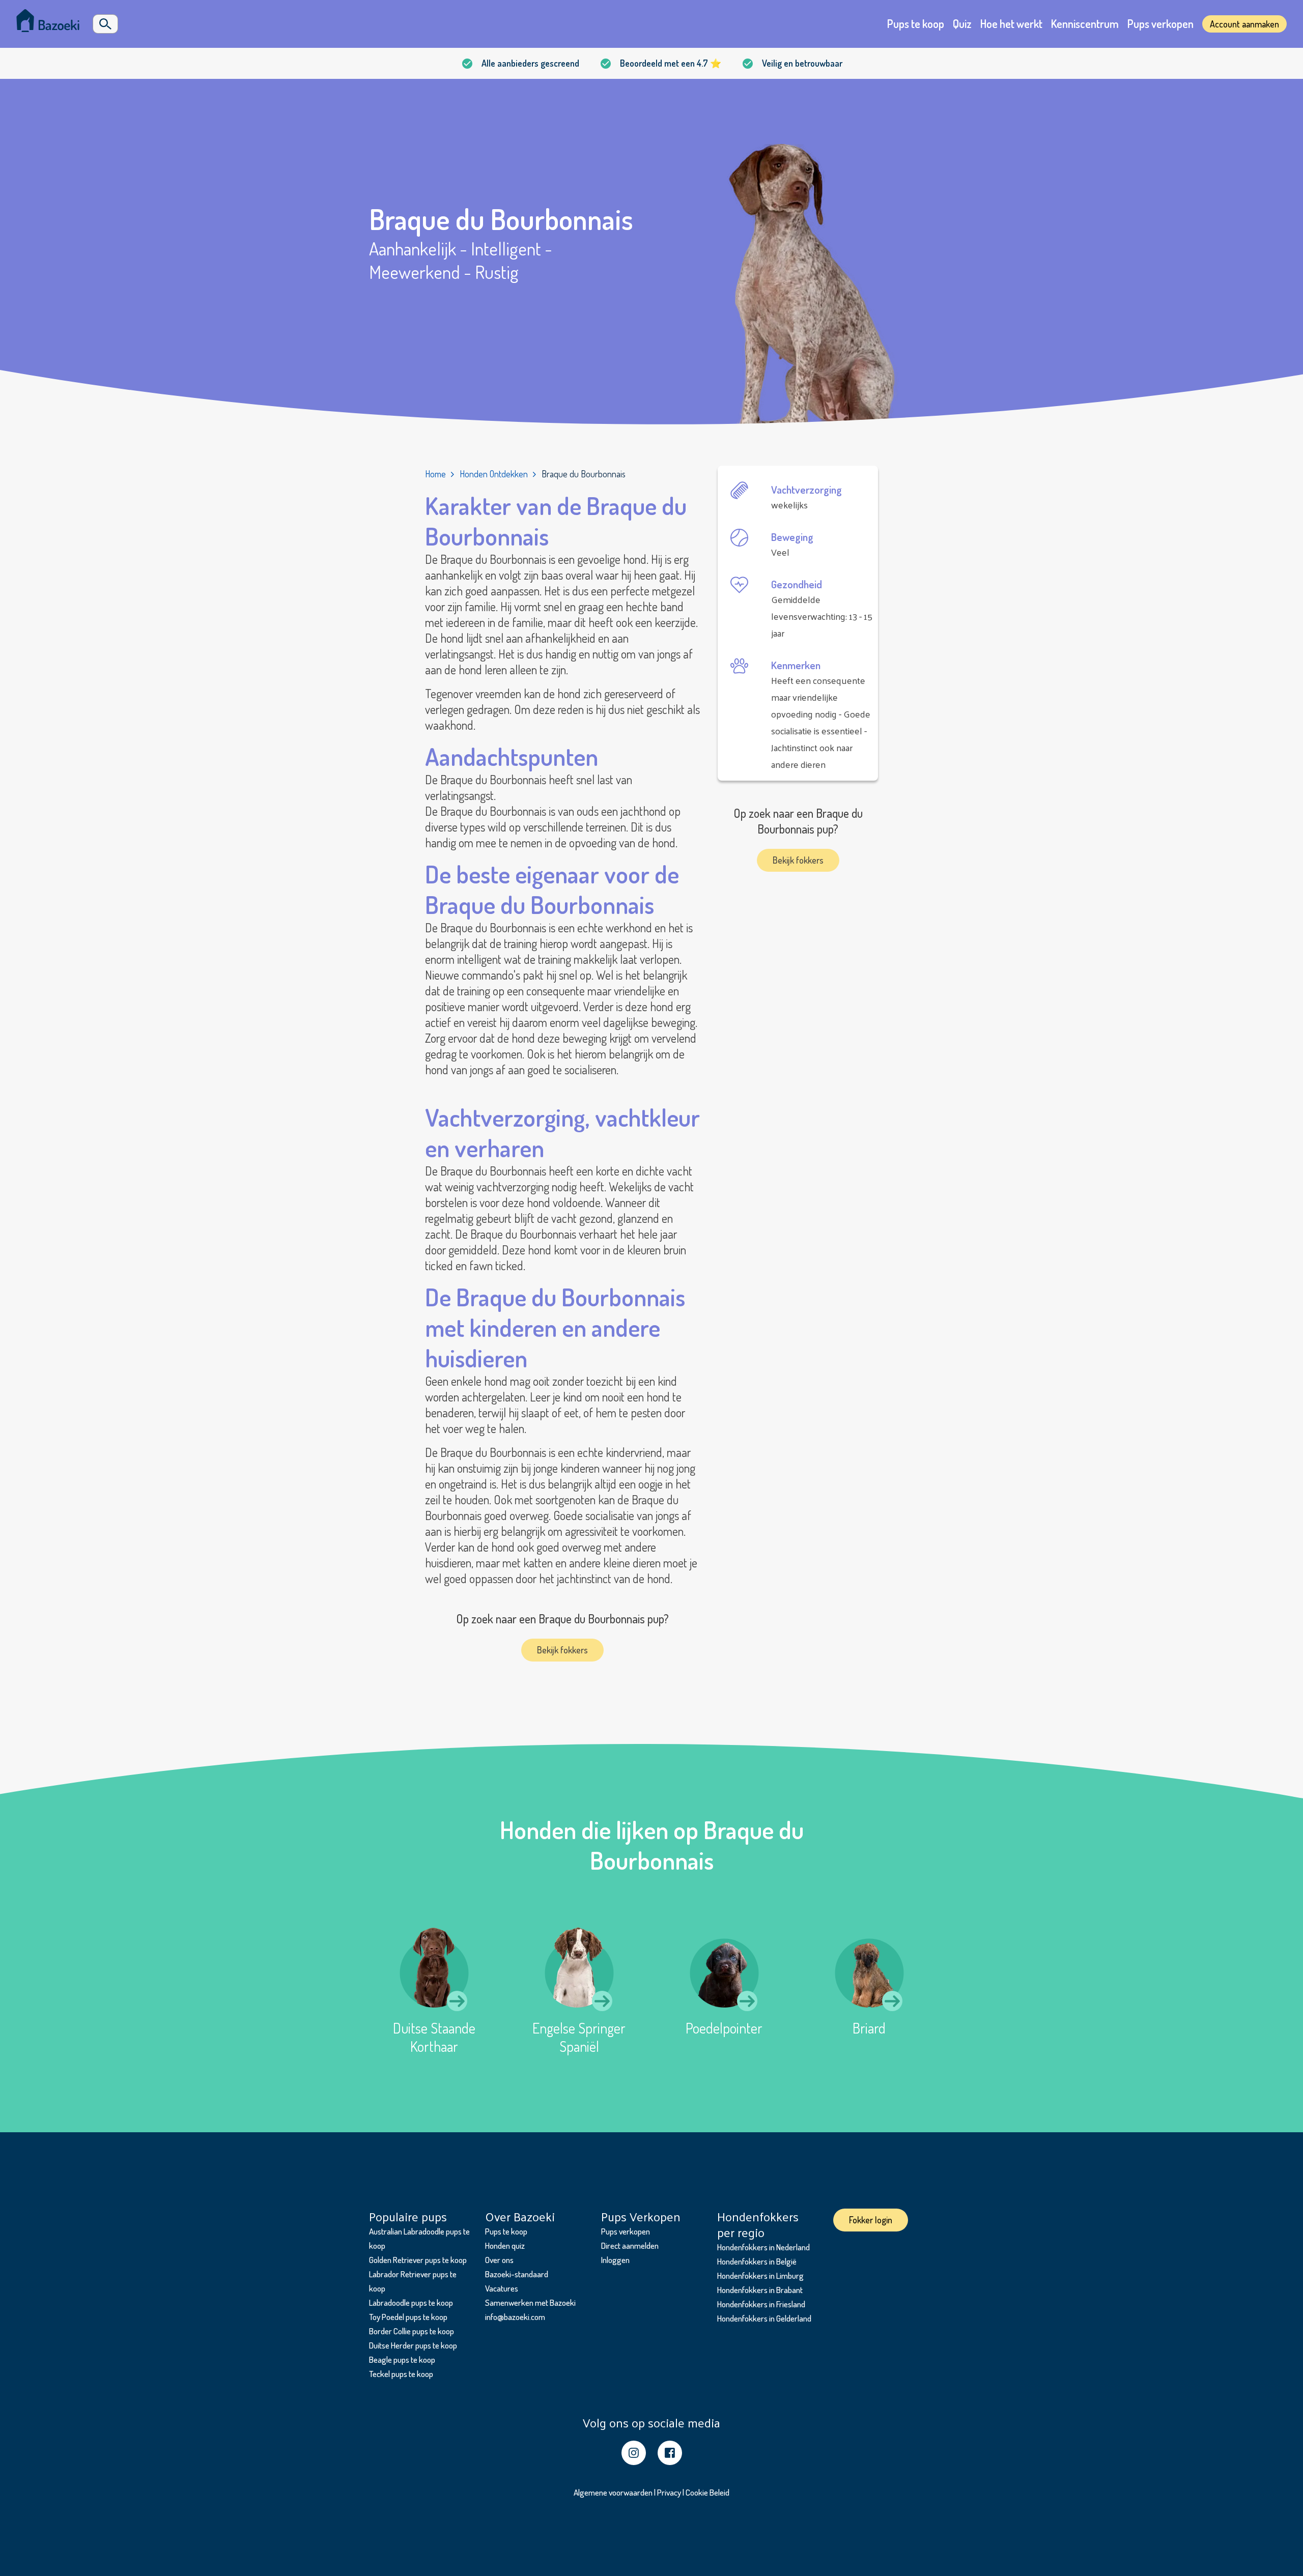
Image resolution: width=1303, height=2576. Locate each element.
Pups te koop (916, 23)
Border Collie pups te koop (412, 2331)
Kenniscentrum (1085, 23)
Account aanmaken (1244, 24)
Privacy (669, 2492)
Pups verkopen (1160, 23)
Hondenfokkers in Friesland (761, 2304)
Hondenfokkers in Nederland (763, 2247)
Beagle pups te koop (402, 2359)
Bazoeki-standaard (517, 2274)
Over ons (499, 2260)
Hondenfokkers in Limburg (760, 2276)
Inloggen (615, 2260)
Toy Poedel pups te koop (408, 2317)
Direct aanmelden (630, 2245)
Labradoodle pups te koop (411, 2302)
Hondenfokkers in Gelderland (764, 2318)
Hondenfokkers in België (757, 2261)
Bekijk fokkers (562, 1650)
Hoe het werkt (1011, 23)
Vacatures (502, 2288)
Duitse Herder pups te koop (413, 2345)
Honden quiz (505, 2245)
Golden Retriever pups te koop (418, 2260)
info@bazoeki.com (515, 2317)
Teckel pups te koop (401, 2374)
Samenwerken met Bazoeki (530, 2302)
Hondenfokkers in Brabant (760, 2290)
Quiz (962, 23)
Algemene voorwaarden (613, 2492)
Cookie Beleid (707, 2492)
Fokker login (871, 2220)
